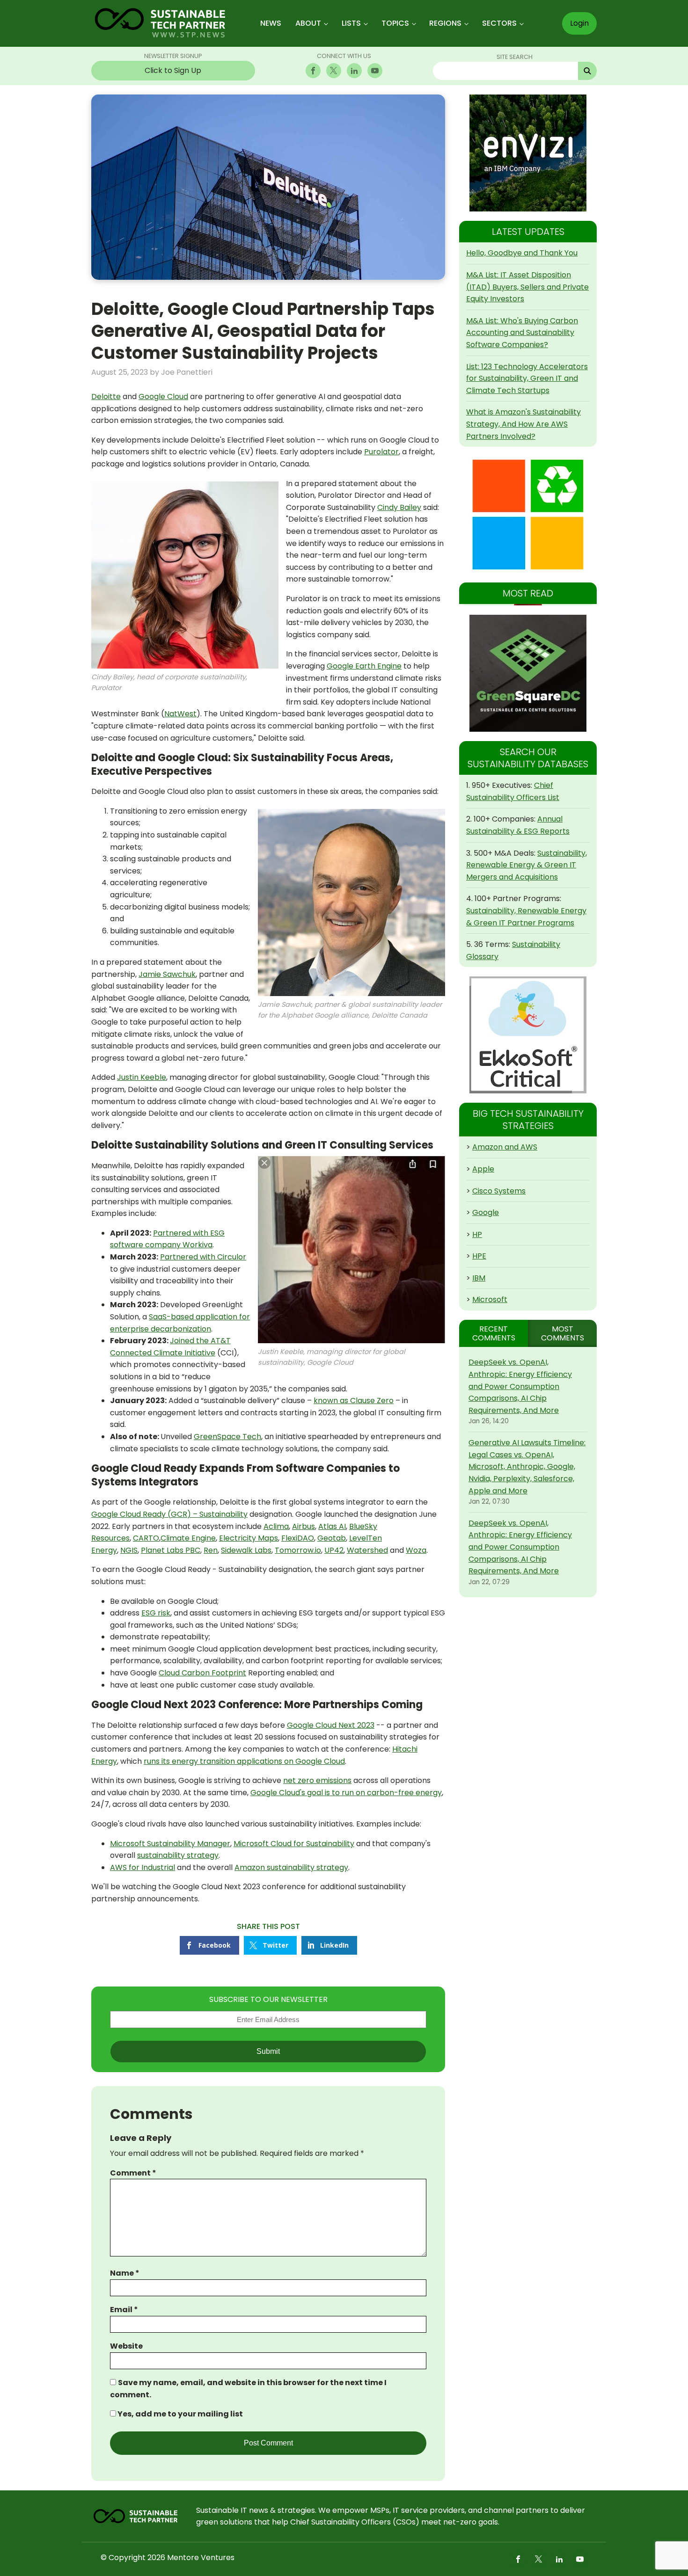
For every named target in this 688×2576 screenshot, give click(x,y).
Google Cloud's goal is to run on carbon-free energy (346, 1793)
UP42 (334, 1550)
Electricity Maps (249, 1538)
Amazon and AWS (505, 1147)
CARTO (146, 1538)
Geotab (332, 1538)
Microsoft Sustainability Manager (170, 1844)
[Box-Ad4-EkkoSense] (528, 1035)
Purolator (381, 452)
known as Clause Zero (354, 1401)
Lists (351, 23)
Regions (445, 23)
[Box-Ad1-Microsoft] (528, 515)
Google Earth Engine (364, 666)
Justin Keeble (142, 1077)
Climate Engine (188, 1538)
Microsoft (490, 1299)
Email (124, 2310)
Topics (395, 23)
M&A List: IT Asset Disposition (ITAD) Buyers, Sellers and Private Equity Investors (527, 287)
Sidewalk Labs (246, 1550)
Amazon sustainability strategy (291, 1867)
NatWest (180, 714)
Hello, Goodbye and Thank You (522, 253)
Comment (133, 2173)
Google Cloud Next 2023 (331, 1725)
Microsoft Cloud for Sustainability (294, 1844)
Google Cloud (163, 397)
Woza (416, 1550)
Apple (483, 1169)
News (271, 23)
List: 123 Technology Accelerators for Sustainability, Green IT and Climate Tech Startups (527, 378)
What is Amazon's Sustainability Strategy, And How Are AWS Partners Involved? (523, 424)
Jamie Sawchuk (167, 974)
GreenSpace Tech (227, 1437)
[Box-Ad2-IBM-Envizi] (528, 153)
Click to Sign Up (173, 70)
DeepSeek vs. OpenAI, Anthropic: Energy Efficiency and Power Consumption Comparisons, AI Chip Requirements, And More (520, 1386)
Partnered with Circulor (203, 1257)
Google (486, 1212)
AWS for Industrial (143, 1867)
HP (477, 1234)
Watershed (367, 1550)
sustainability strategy (178, 1855)
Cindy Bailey (399, 507)
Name (125, 2273)
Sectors (499, 23)
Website (126, 2346)
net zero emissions (317, 1780)
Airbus (304, 1526)
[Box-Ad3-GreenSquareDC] (528, 673)
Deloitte (106, 397)
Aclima (276, 1526)
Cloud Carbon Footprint (202, 1673)
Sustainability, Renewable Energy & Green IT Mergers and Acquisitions (527, 865)
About (308, 23)
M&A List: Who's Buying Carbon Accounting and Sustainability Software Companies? (522, 333)
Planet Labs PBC (171, 1550)
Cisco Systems (499, 1191)
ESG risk (156, 1613)
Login (579, 23)
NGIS (129, 1550)
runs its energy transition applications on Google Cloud (244, 1761)
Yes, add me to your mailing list (179, 2414)
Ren (211, 1550)
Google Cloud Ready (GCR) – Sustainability (169, 1514)
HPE (479, 1256)
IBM (479, 1278)
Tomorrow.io (298, 1550)
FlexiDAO (298, 1538)
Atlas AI (332, 1526)
